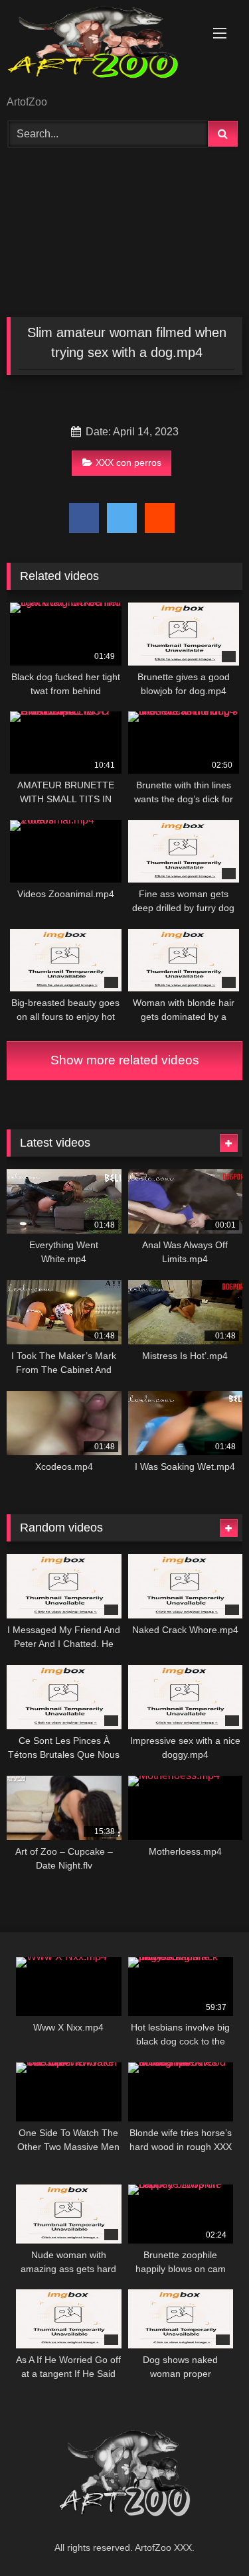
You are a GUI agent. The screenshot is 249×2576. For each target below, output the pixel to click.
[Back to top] (208, 2537)
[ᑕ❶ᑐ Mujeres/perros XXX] (102, 49)
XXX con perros (128, 463)
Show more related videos (125, 1060)
